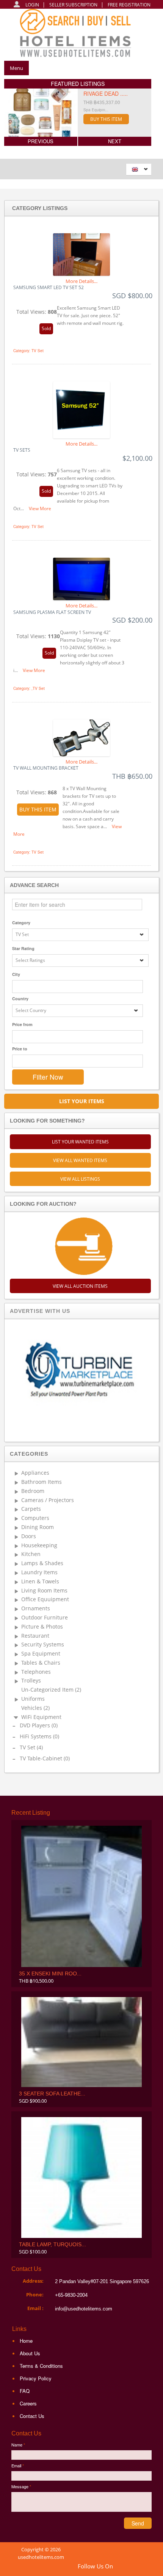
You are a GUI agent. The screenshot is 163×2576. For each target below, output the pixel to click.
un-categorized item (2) (51, 1690)
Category (21, 923)
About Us (30, 2353)
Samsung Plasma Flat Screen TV (52, 612)
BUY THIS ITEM (106, 119)
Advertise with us (40, 1311)
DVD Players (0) (39, 1726)
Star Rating (23, 948)
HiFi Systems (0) (39, 1737)
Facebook (138, 2567)
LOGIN (32, 5)
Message (21, 2486)
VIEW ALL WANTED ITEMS (80, 1160)
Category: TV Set (28, 351)
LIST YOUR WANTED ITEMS (80, 1142)
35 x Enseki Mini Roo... (50, 1974)
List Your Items (82, 1101)
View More (40, 508)
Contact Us (32, 2416)
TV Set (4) (31, 1748)
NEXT (115, 141)
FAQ (25, 2391)
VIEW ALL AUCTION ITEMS (80, 1286)
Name (18, 2445)
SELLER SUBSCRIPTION (73, 5)
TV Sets (22, 450)
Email (18, 2465)
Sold (46, 328)
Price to (20, 1049)
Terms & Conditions (41, 2366)
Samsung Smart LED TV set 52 (49, 288)
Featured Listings (78, 84)
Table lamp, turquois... (53, 2244)
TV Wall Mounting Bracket (46, 768)
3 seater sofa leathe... (52, 2094)
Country (20, 999)
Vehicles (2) (35, 1708)
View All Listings (80, 1179)
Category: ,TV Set (29, 688)
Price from (22, 1024)
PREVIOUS (41, 141)
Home (26, 2341)
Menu (16, 68)
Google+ (125, 2567)
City (16, 974)
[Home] (79, 35)
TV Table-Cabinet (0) (45, 1759)
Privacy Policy (36, 2378)
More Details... (81, 281)
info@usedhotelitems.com (84, 2309)
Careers (28, 2403)
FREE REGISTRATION (129, 5)
